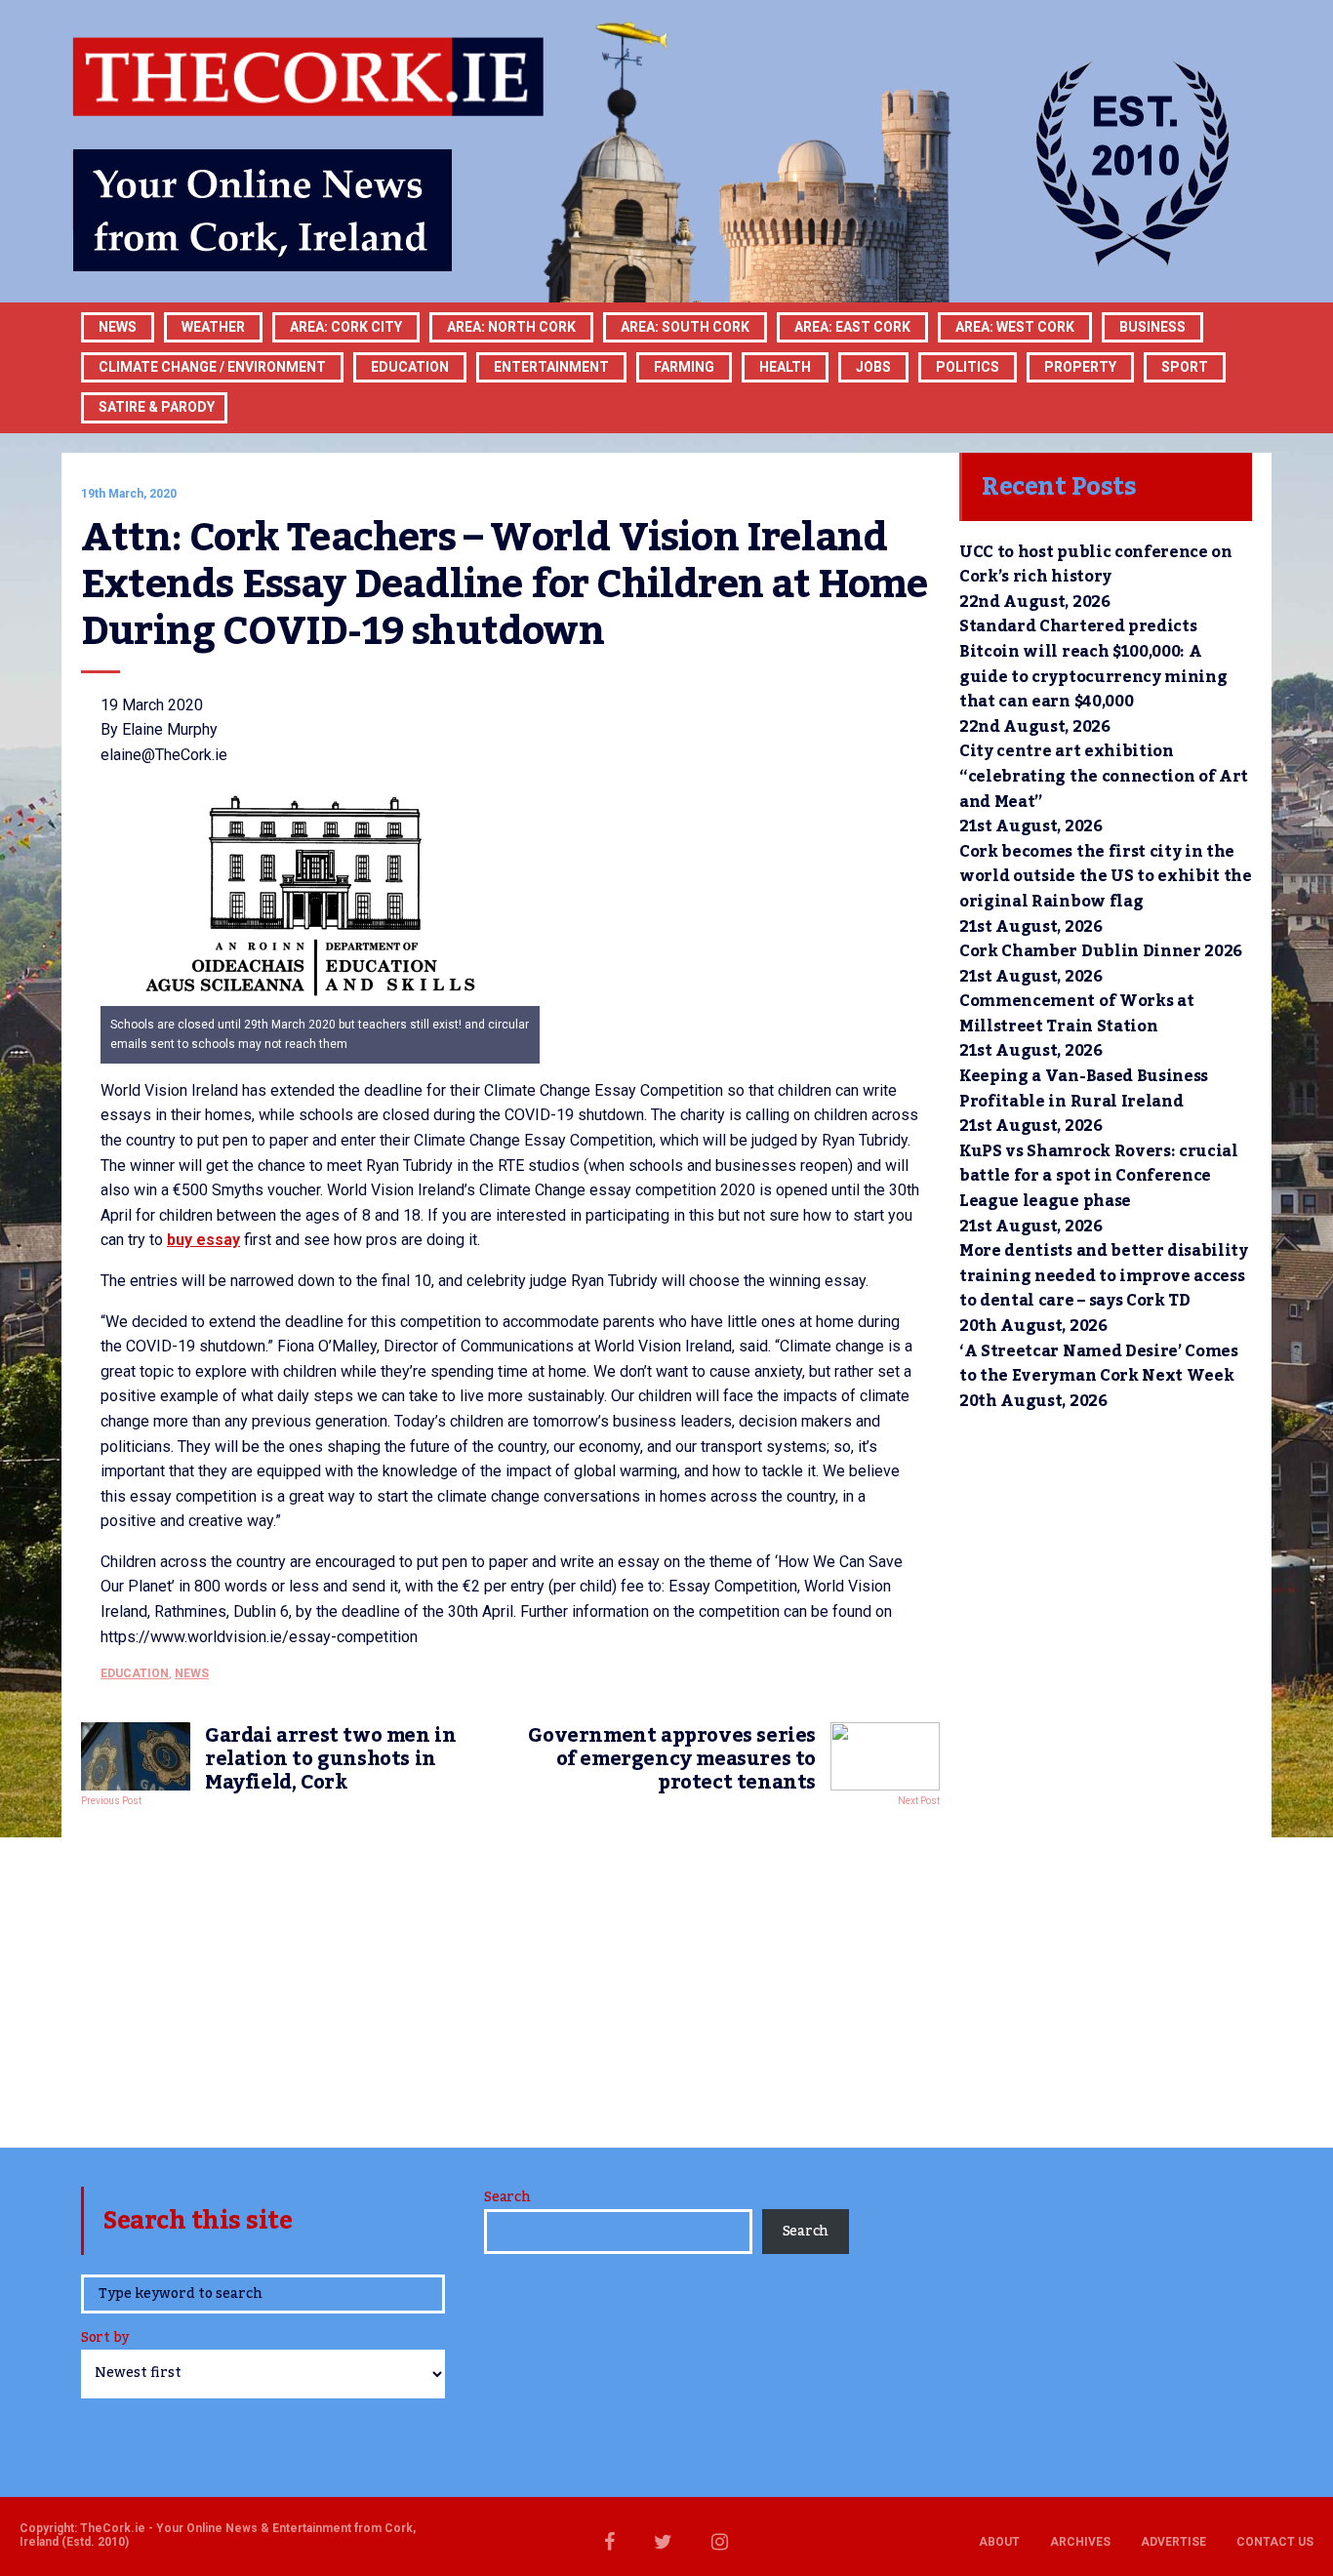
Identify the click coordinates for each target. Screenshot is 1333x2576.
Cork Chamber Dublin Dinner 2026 (1101, 951)
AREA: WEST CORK (1015, 327)
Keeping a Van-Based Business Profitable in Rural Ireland (1084, 1089)
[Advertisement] (510, 1972)
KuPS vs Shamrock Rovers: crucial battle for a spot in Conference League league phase (1099, 1176)
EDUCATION (410, 367)
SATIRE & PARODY (157, 407)
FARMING (684, 367)
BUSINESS (1152, 327)
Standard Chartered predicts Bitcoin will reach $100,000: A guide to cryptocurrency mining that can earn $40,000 (1093, 664)
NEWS (192, 1673)
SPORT (1185, 367)
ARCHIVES (1080, 2542)
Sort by (105, 2339)
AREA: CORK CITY (346, 327)
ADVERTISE (1173, 2542)
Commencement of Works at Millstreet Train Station (1076, 1014)
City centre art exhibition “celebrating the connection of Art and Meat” (1104, 776)
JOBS (873, 367)
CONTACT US (1275, 2542)
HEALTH (785, 367)
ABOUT (999, 2542)
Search (507, 2197)
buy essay (203, 1240)
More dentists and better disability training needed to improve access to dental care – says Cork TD (1104, 1276)
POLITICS (968, 367)
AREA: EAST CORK (852, 327)
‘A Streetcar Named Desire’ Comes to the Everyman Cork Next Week (1099, 1364)
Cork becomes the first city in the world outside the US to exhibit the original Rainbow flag (1106, 877)
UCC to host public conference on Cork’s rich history (1096, 565)
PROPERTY (1080, 367)
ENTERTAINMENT (551, 367)
